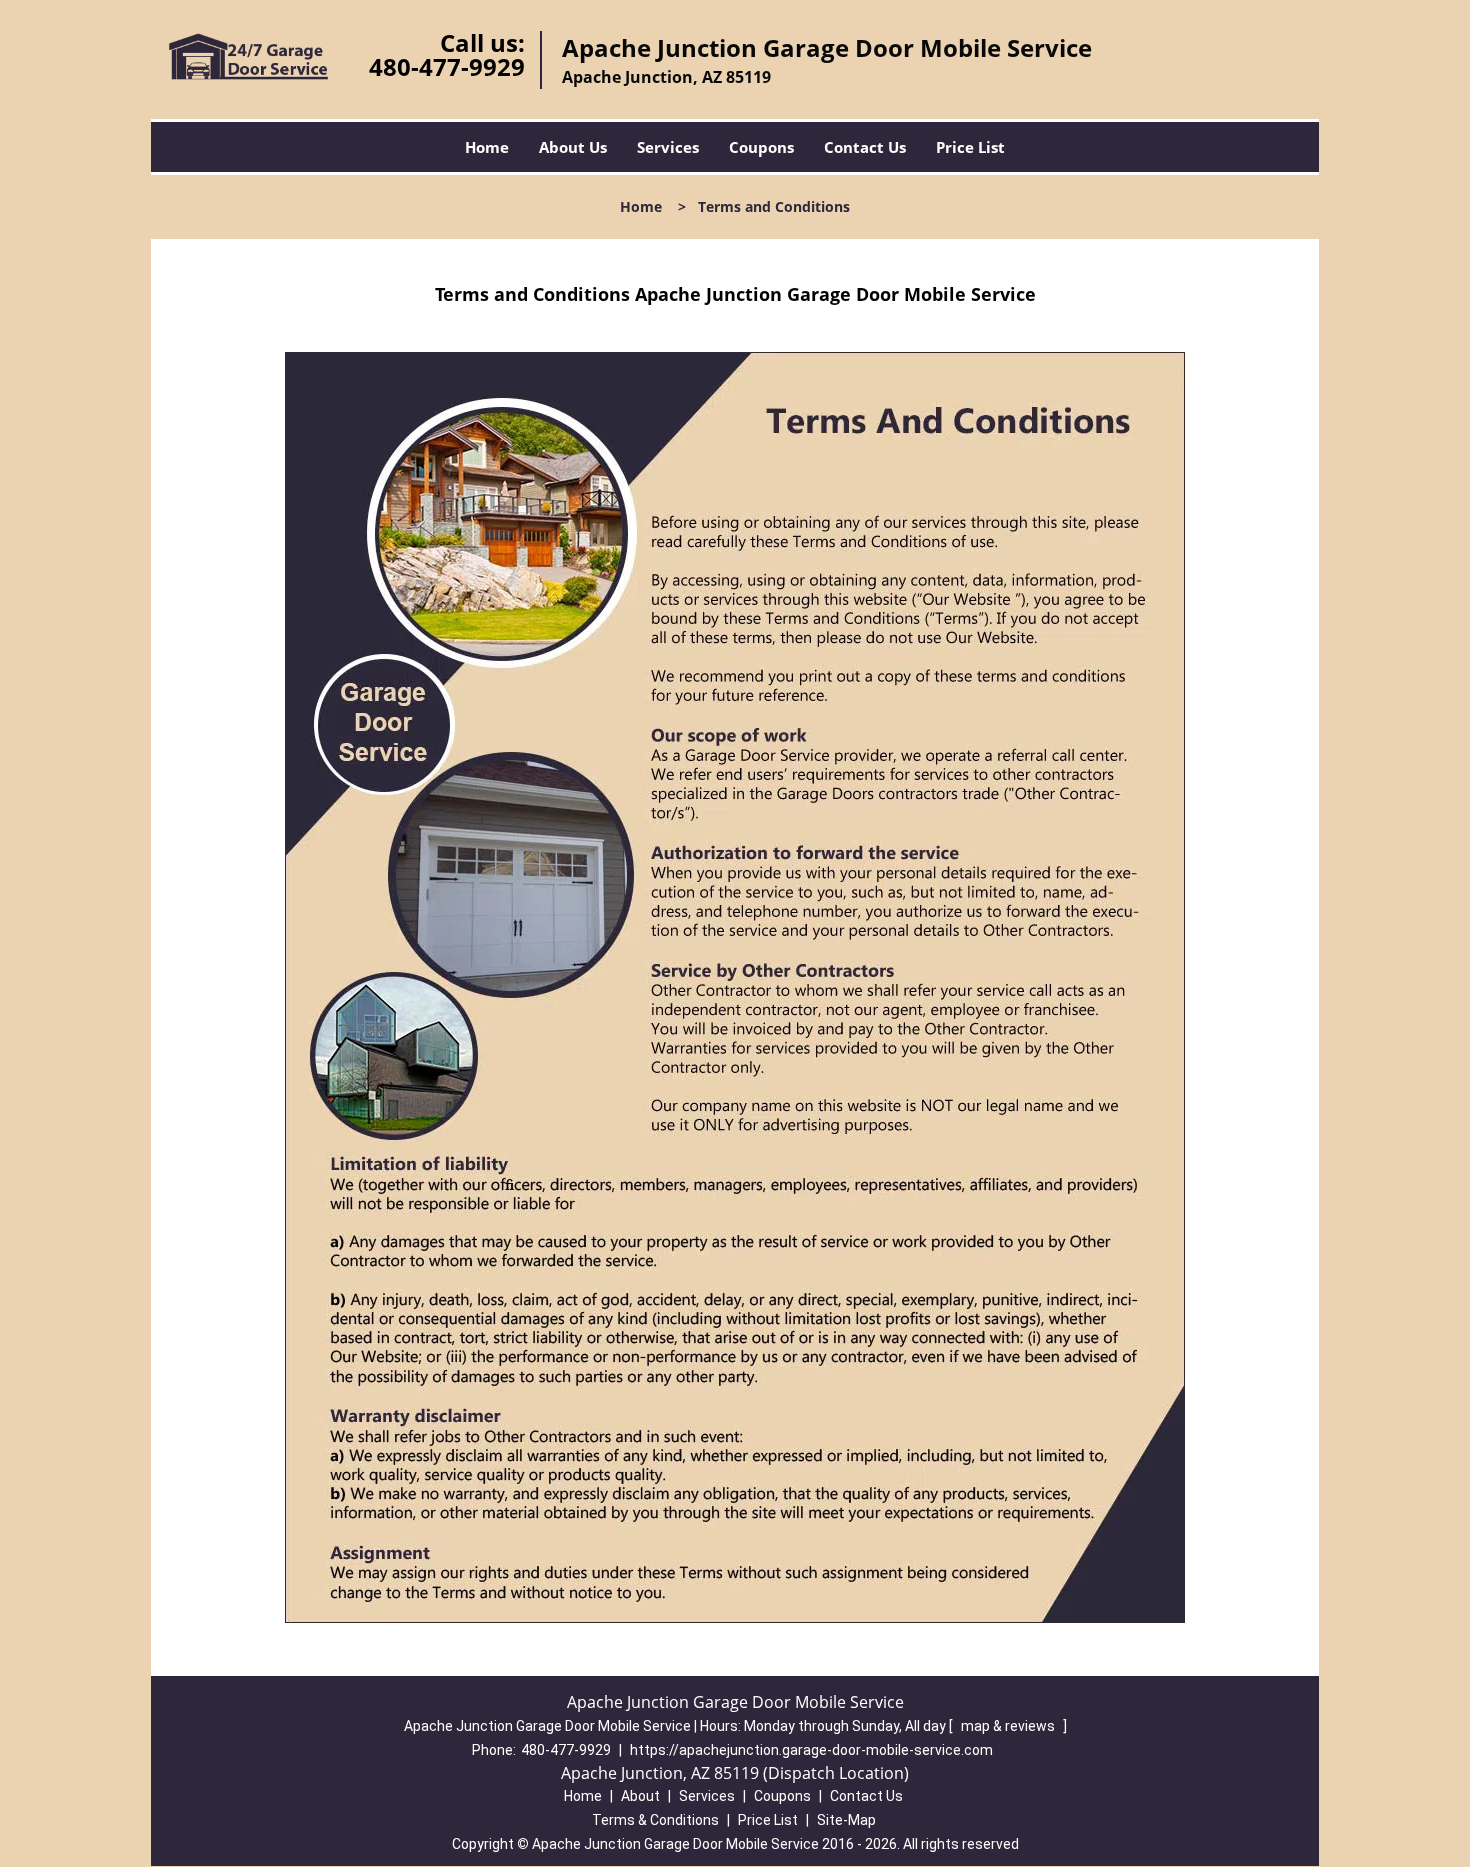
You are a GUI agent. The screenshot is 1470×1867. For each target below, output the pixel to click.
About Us (573, 147)
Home (487, 147)
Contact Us (865, 147)
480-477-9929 (447, 66)
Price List (970, 147)
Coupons (761, 147)
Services (668, 147)
